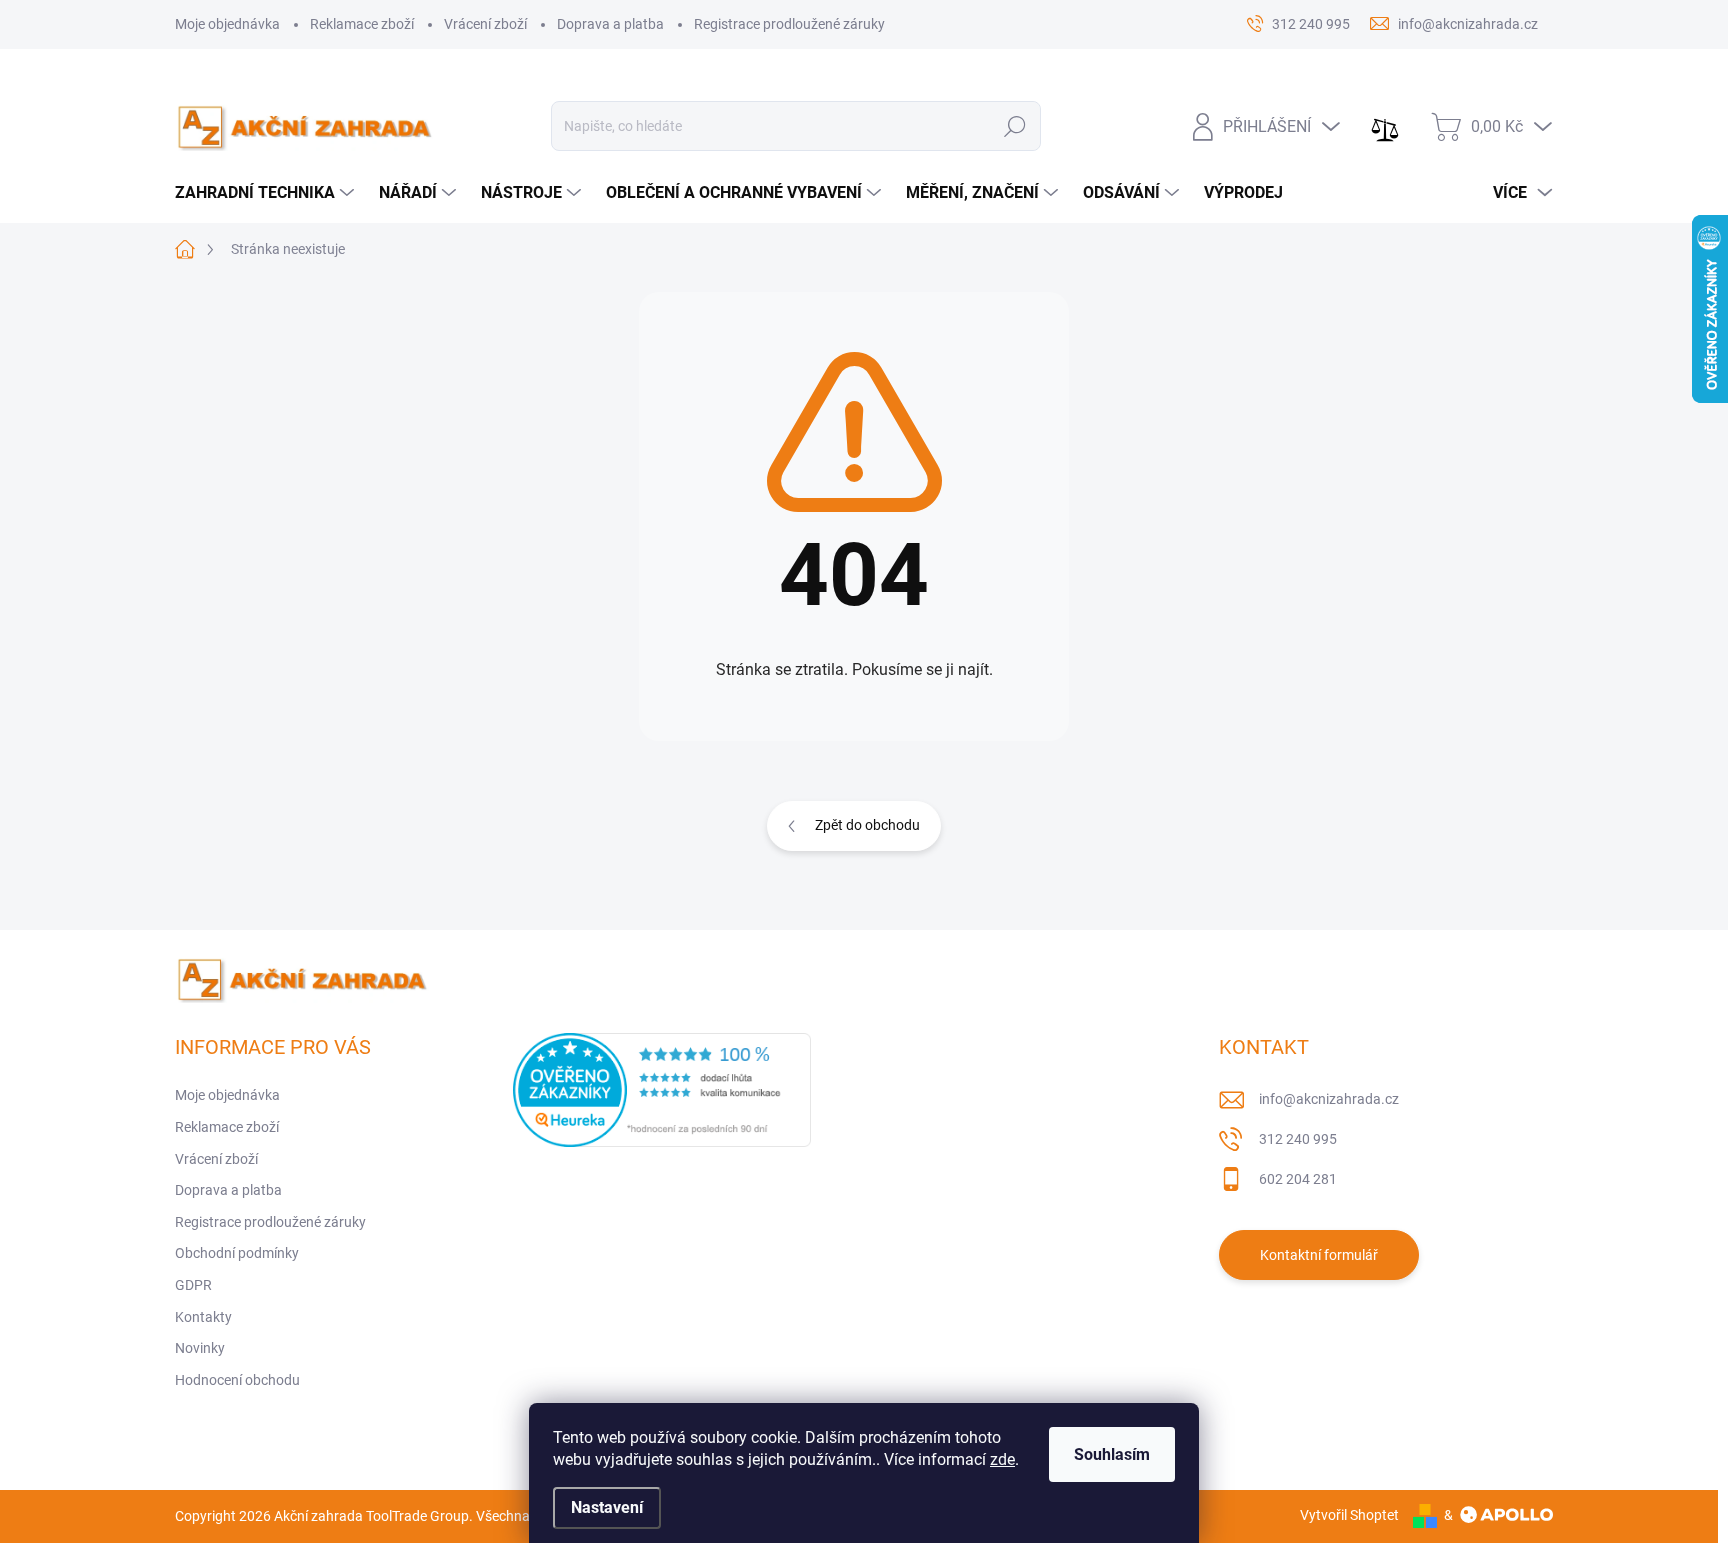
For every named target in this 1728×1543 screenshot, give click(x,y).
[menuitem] (267, 193)
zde (1002, 1459)
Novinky (200, 1348)
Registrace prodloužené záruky (789, 24)
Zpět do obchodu (867, 825)
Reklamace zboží (362, 24)
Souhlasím (1112, 1454)
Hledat (1015, 126)
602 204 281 (1298, 1179)
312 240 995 (1298, 1139)
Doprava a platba (610, 24)
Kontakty (203, 1317)
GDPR (193, 1285)
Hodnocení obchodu (237, 1380)
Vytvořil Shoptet (1349, 1515)
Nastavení (607, 1507)
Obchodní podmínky (237, 1253)
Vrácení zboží (485, 24)
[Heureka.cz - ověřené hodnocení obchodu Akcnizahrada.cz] (662, 1090)
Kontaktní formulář (1319, 1255)
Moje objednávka (227, 24)
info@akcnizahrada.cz (1329, 1099)
